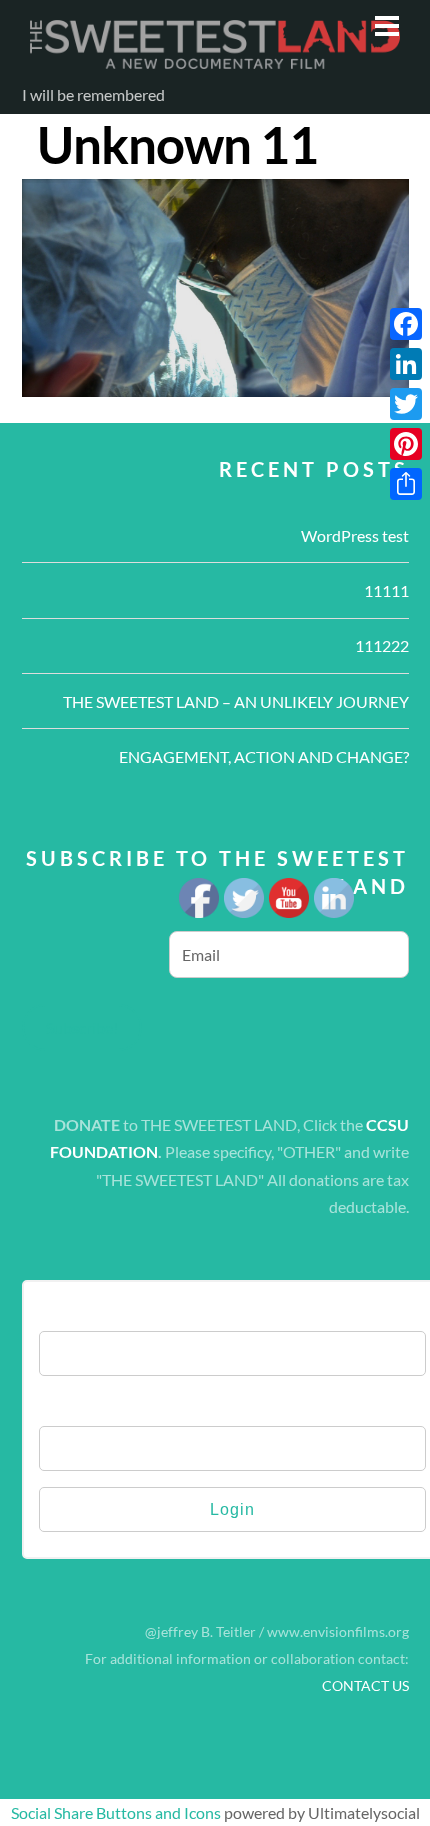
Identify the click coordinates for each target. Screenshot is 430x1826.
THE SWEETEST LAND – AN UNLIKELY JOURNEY (236, 701)
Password (74, 1405)
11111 (386, 590)
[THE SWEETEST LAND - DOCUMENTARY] (215, 65)
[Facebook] (406, 324)
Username (76, 1310)
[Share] (406, 484)
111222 (382, 645)
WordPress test (355, 535)
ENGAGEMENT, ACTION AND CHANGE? (264, 756)
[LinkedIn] (406, 364)
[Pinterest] (406, 444)
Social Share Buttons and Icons (116, 1812)
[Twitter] (406, 404)
